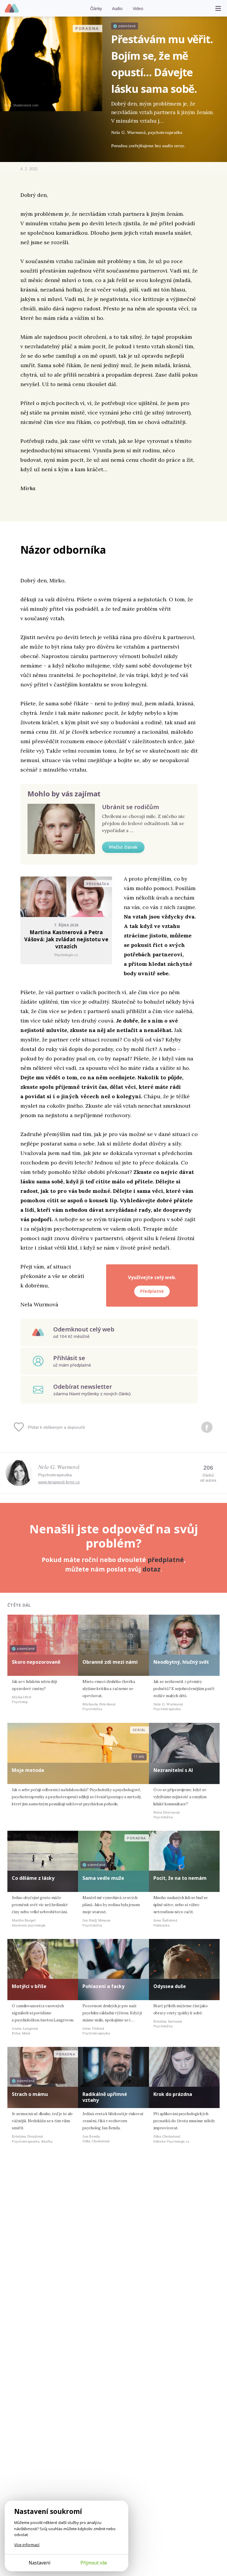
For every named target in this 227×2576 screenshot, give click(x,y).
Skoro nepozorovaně (36, 1662)
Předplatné (152, 1291)
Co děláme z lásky (33, 1878)
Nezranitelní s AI (173, 1770)
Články (96, 8)
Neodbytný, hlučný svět (181, 1662)
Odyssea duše (170, 1986)
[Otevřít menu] (218, 8)
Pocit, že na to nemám (180, 1878)
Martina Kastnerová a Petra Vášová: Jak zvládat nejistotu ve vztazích (66, 939)
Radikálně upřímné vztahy (105, 2097)
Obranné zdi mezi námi (110, 1662)
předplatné (166, 1560)
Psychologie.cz (12, 9)
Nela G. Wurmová (59, 1467)
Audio (117, 8)
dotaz (151, 1569)
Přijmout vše (94, 2563)
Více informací (27, 2545)
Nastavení (39, 2563)
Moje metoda (28, 1770)
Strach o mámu (30, 2094)
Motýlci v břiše (29, 1986)
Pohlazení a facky (103, 1986)
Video (138, 8)
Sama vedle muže (103, 1878)
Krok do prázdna (173, 2094)
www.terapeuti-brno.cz (59, 1482)
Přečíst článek (123, 847)
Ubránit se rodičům (130, 807)
